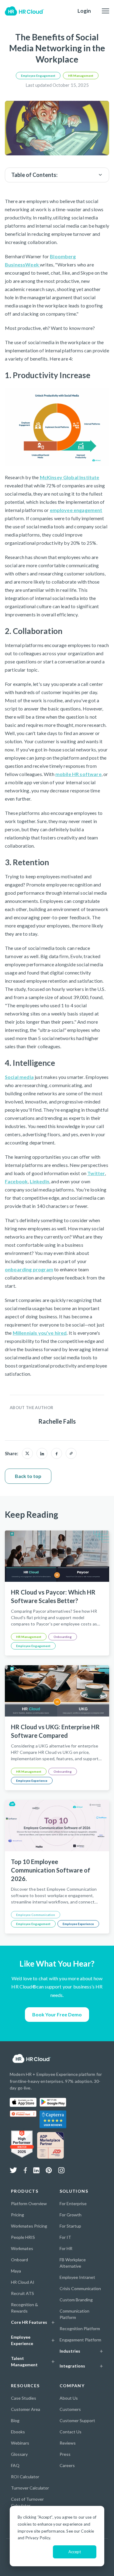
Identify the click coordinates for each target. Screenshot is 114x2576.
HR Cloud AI (23, 2282)
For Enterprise (73, 2203)
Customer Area (26, 2409)
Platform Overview (29, 2203)
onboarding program (29, 1269)
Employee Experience (32, 1781)
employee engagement (76, 510)
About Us (69, 2398)
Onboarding (63, 1637)
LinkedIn (40, 1181)
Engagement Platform (80, 2340)
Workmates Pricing (29, 2226)
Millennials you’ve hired (40, 1333)
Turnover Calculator (30, 2488)
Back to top (28, 1476)
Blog (15, 2420)
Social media (19, 1077)
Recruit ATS (22, 2293)
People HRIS (23, 2237)
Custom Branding (76, 2300)
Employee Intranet (77, 2277)
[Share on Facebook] (57, 1453)
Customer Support (77, 2420)
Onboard (19, 2260)
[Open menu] (105, 11)
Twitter (96, 1173)
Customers (70, 2409)
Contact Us (71, 2432)
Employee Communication (36, 1915)
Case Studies (24, 2398)
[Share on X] (27, 1453)
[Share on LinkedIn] (42, 1453)
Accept (75, 2552)
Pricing (17, 2215)
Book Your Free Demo (57, 2014)
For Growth (71, 2215)
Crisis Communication (80, 2288)
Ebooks (18, 2432)
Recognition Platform (80, 2329)
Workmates (22, 2248)
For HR (66, 2248)
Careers (67, 2465)
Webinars (20, 2443)
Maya (16, 2271)
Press (65, 2454)
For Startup (70, 2226)
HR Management (81, 76)
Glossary (19, 2454)
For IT (65, 2237)
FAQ (15, 2465)
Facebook (16, 1181)
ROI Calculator (25, 2477)
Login (84, 11)
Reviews (68, 2443)
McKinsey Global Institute (70, 477)
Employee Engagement (38, 76)
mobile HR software (78, 774)
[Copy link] (71, 1453)
